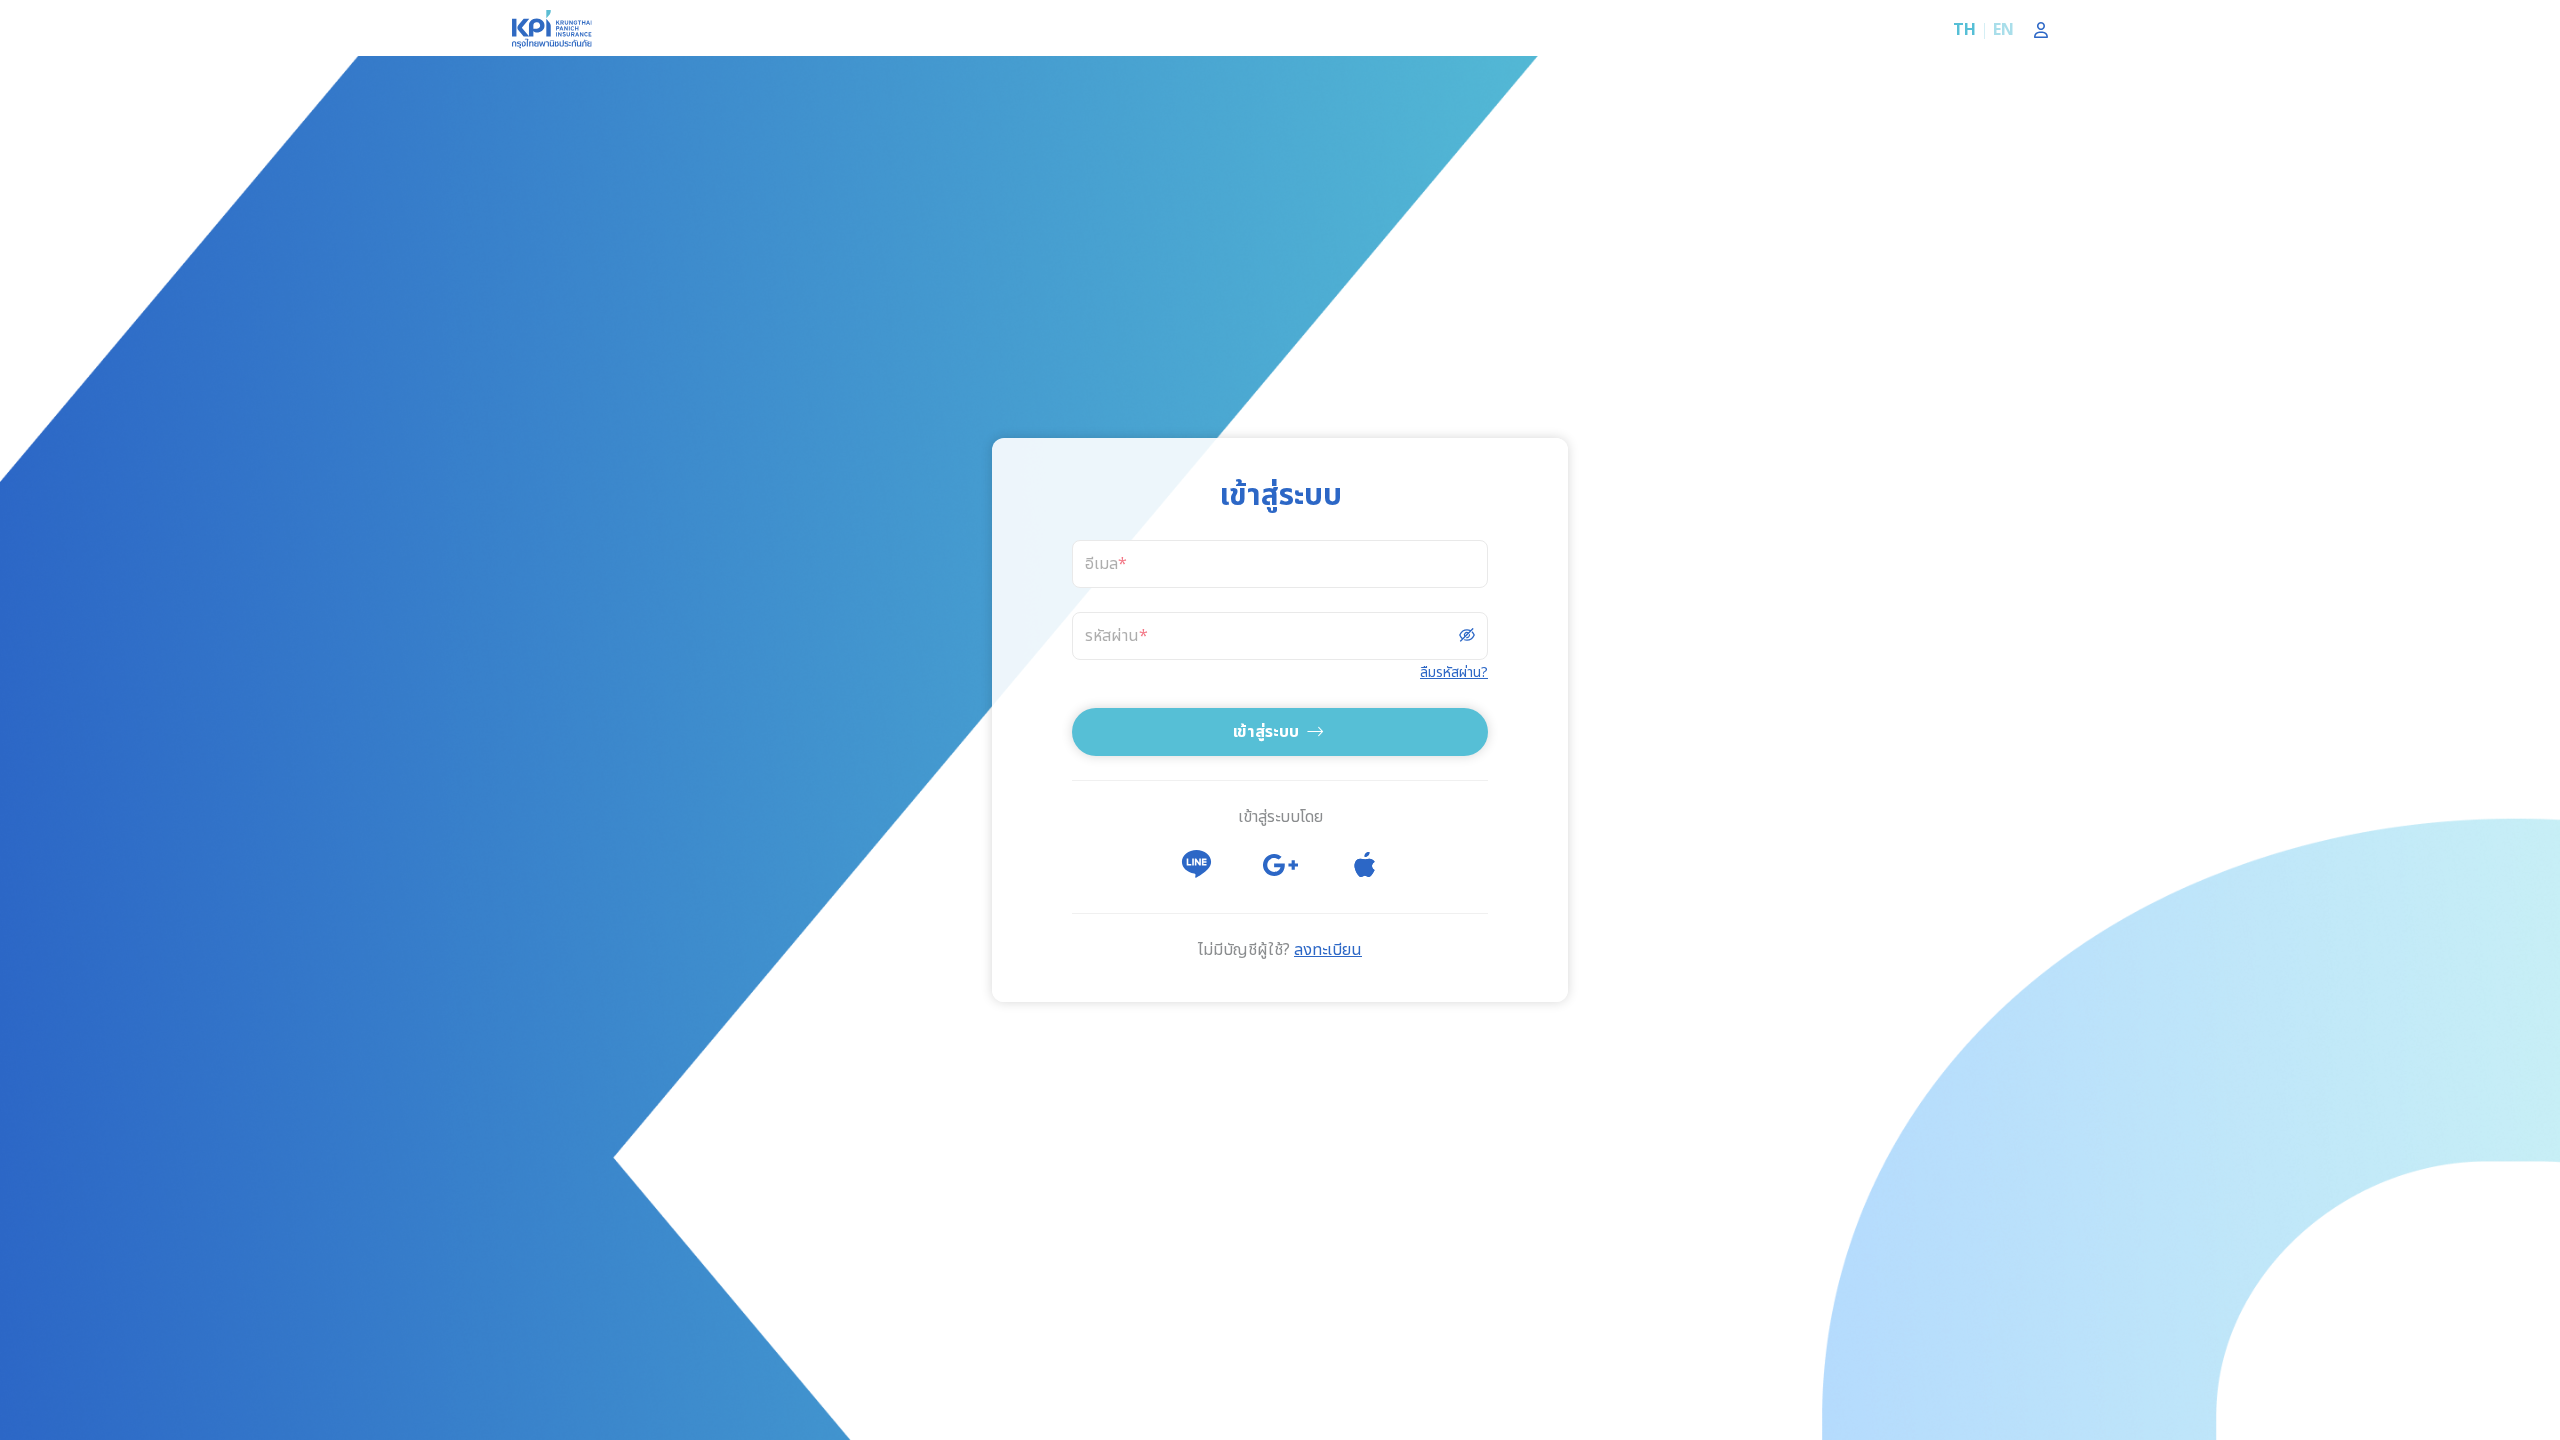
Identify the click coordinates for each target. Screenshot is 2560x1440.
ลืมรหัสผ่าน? (1454, 672)
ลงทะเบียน (1328, 950)
